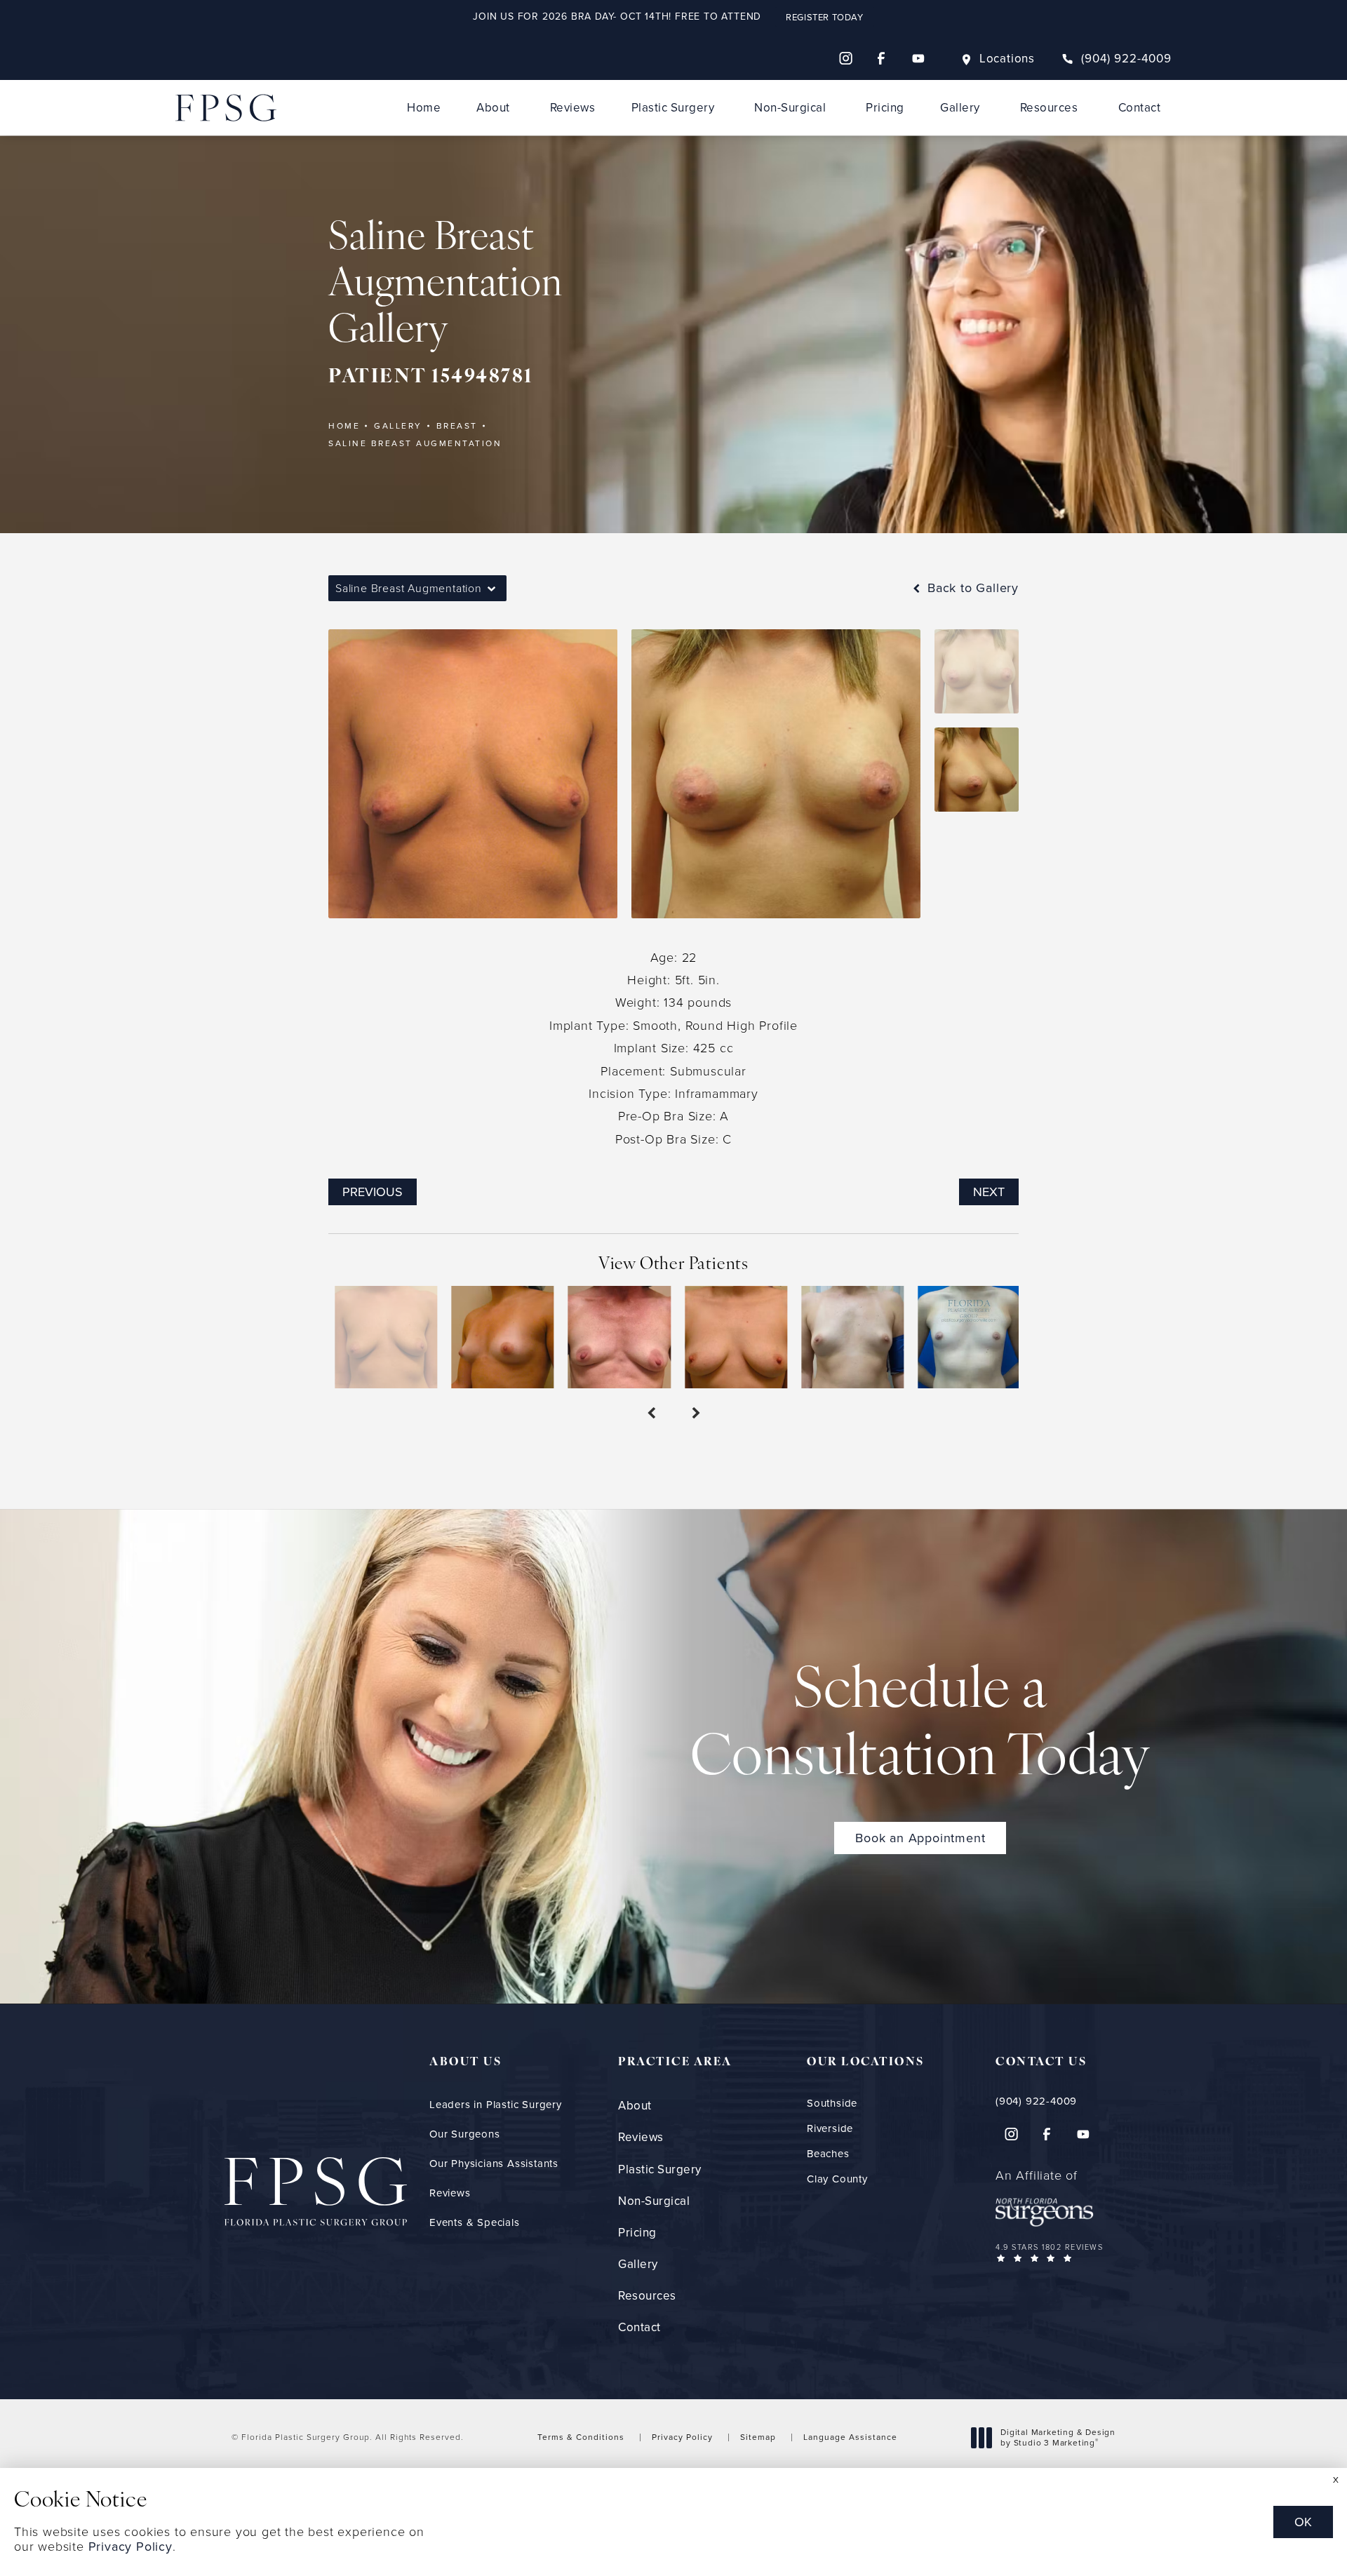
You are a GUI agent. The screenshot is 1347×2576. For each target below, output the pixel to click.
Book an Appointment (920, 1838)
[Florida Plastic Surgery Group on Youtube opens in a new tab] (918, 58)
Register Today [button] (824, 17)
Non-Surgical (790, 108)
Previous (373, 1192)
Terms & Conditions (581, 2437)
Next (989, 1192)
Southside (832, 2104)
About (493, 108)
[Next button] (696, 1414)
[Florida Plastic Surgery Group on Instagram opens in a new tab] (845, 58)
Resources (1049, 108)
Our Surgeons (465, 2134)
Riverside (830, 2129)
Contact (1140, 108)
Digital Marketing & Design (1058, 2438)
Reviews (573, 108)
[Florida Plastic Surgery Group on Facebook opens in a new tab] (882, 58)
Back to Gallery (971, 588)
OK (1303, 2522)
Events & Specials (475, 2222)
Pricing (885, 108)
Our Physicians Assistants (494, 2164)
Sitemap (758, 2437)
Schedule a (920, 1726)
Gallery (960, 108)
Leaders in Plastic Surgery (496, 2105)
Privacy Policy (682, 2437)
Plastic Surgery (673, 108)
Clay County (837, 2179)
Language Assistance (850, 2437)
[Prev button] (651, 1414)
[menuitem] (845, 58)
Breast (457, 426)
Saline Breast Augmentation (415, 443)
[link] (1117, 59)
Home (424, 108)
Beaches (828, 2154)
